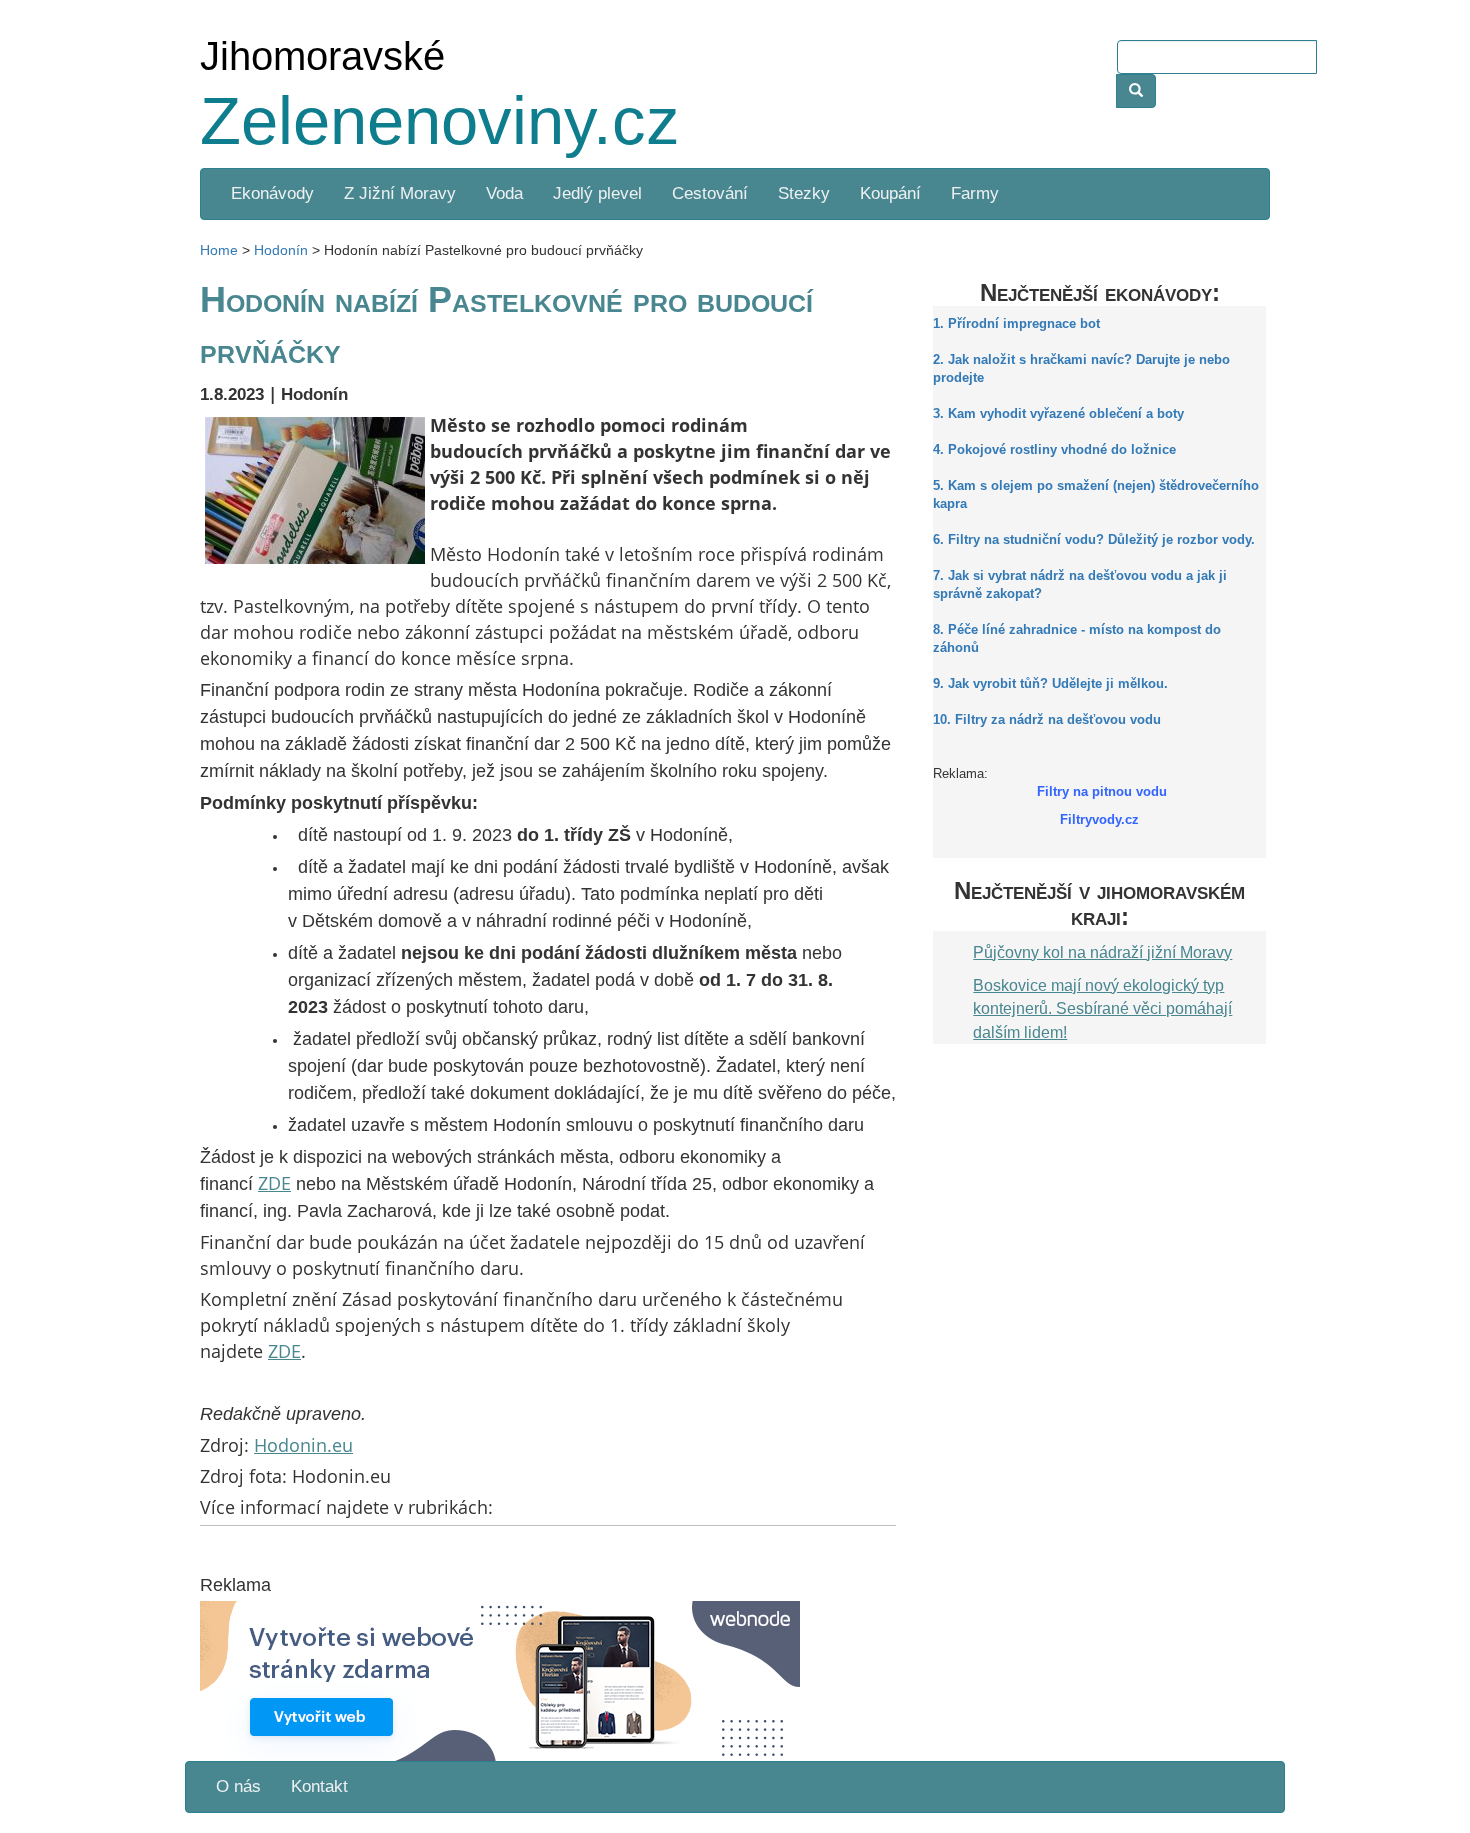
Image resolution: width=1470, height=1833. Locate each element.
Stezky (804, 193)
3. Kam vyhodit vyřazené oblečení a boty (1058, 414)
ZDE (274, 1183)
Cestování (710, 193)
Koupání (890, 193)
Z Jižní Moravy (400, 193)
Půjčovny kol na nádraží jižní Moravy (1102, 952)
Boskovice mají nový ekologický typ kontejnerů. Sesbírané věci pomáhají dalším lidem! (1102, 1008)
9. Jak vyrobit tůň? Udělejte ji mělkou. (1050, 684)
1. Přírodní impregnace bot (1016, 324)
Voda (504, 193)
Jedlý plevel (597, 193)
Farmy (975, 193)
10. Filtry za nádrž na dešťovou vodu (1047, 720)
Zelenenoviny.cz (440, 120)
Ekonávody (272, 193)
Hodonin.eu (303, 1445)
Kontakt (319, 1786)
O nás (238, 1786)
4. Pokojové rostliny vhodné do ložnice (1054, 450)
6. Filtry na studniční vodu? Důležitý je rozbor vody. (1094, 540)
